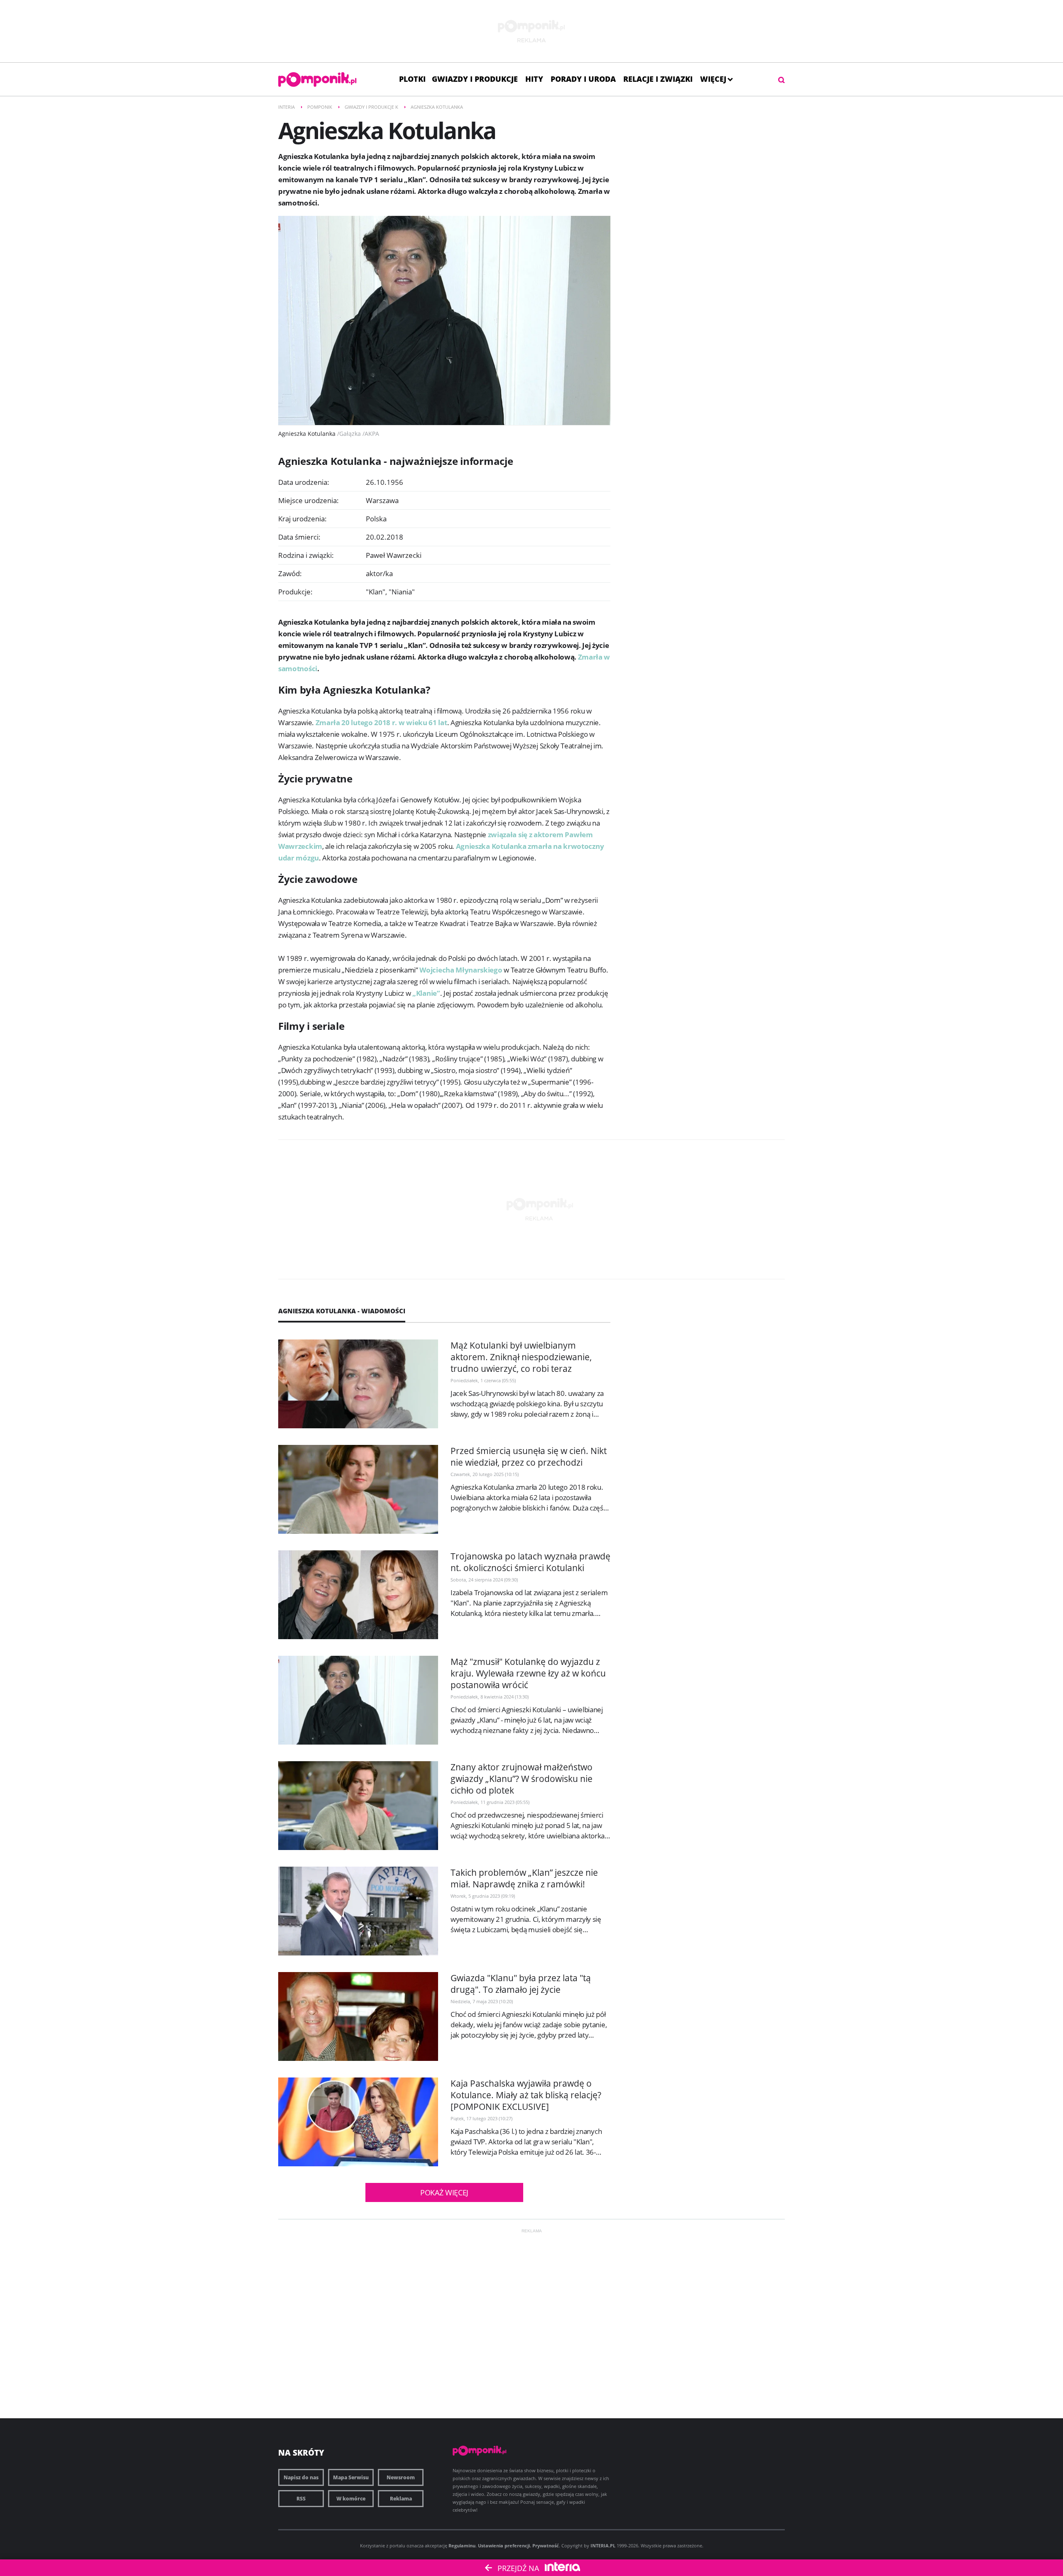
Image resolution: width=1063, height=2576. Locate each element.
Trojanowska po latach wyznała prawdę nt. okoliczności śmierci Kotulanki (530, 1562)
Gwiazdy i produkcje (475, 79)
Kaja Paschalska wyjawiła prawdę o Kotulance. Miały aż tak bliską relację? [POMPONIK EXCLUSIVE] (526, 2095)
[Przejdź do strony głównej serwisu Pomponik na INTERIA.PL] (317, 79)
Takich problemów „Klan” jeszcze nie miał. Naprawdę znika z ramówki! (524, 1878)
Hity (534, 79)
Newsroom (401, 2477)
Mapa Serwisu (351, 2477)
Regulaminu (462, 2545)
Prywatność (546, 2545)
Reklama (401, 2499)
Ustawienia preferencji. (505, 2545)
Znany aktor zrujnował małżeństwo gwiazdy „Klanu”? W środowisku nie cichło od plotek (522, 1779)
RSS (301, 2499)
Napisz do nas (301, 2477)
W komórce (351, 2499)
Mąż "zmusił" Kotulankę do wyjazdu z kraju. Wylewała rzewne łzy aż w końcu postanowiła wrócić (528, 1673)
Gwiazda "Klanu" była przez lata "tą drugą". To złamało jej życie (521, 1984)
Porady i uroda (583, 79)
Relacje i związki (658, 79)
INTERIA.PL (603, 2545)
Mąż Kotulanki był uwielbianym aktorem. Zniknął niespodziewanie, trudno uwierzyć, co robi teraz (521, 1357)
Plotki (412, 79)
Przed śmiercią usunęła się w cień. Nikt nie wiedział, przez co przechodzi (529, 1457)
